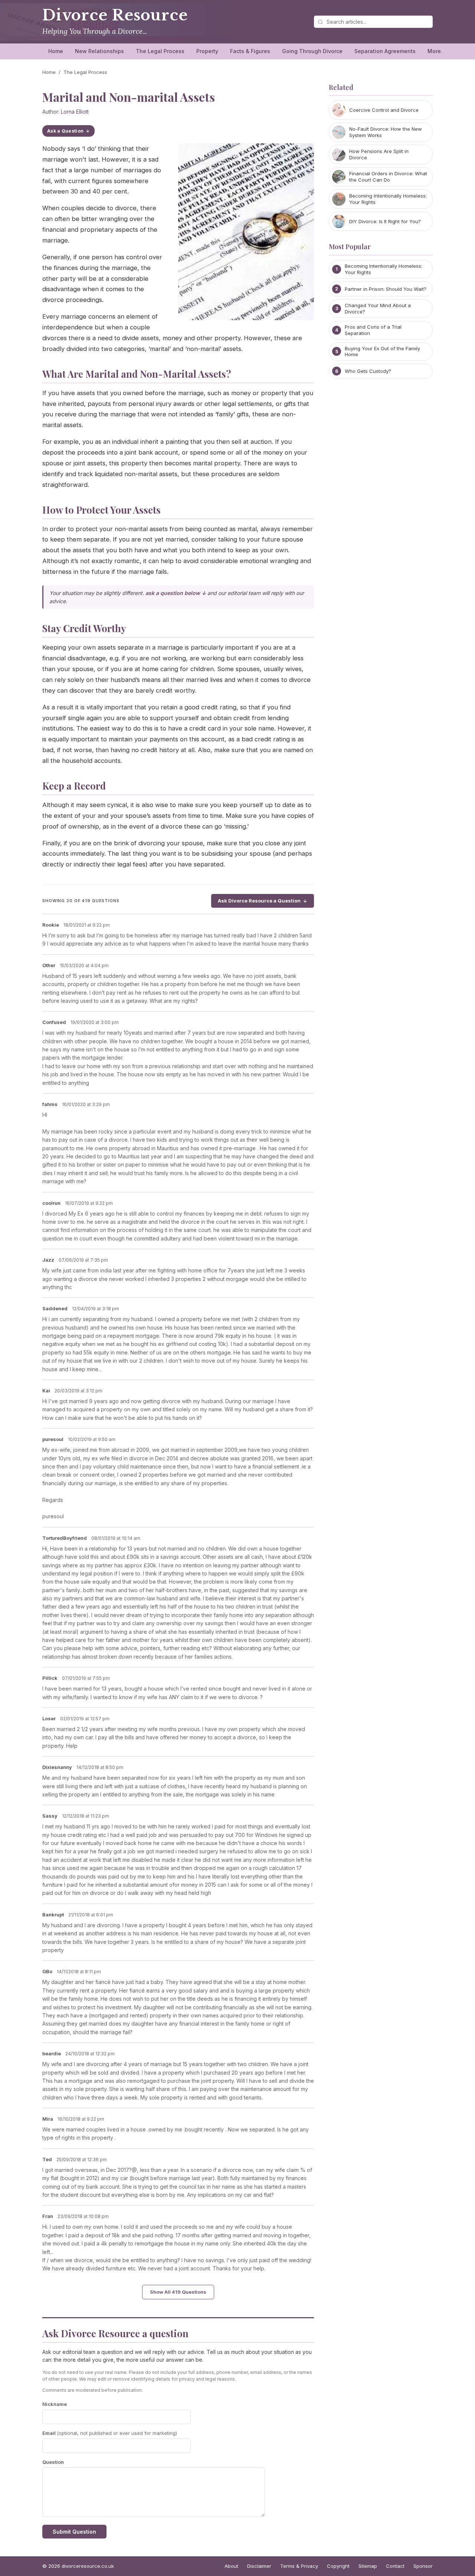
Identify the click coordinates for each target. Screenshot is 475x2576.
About (231, 2566)
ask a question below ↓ (176, 593)
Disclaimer (259, 2566)
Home (56, 51)
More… (437, 51)
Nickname (55, 2404)
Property (207, 51)
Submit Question (74, 2532)
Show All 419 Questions (178, 2292)
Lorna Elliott (75, 112)
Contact (395, 2566)
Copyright (338, 2566)
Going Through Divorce (312, 51)
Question (53, 2462)
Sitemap (368, 2566)
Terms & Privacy (299, 2566)
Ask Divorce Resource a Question (259, 901)
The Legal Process (160, 51)
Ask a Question (65, 131)
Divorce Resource (115, 15)
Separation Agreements (385, 51)
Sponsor (423, 2566)
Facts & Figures (250, 51)
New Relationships (99, 51)
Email (110, 2433)
